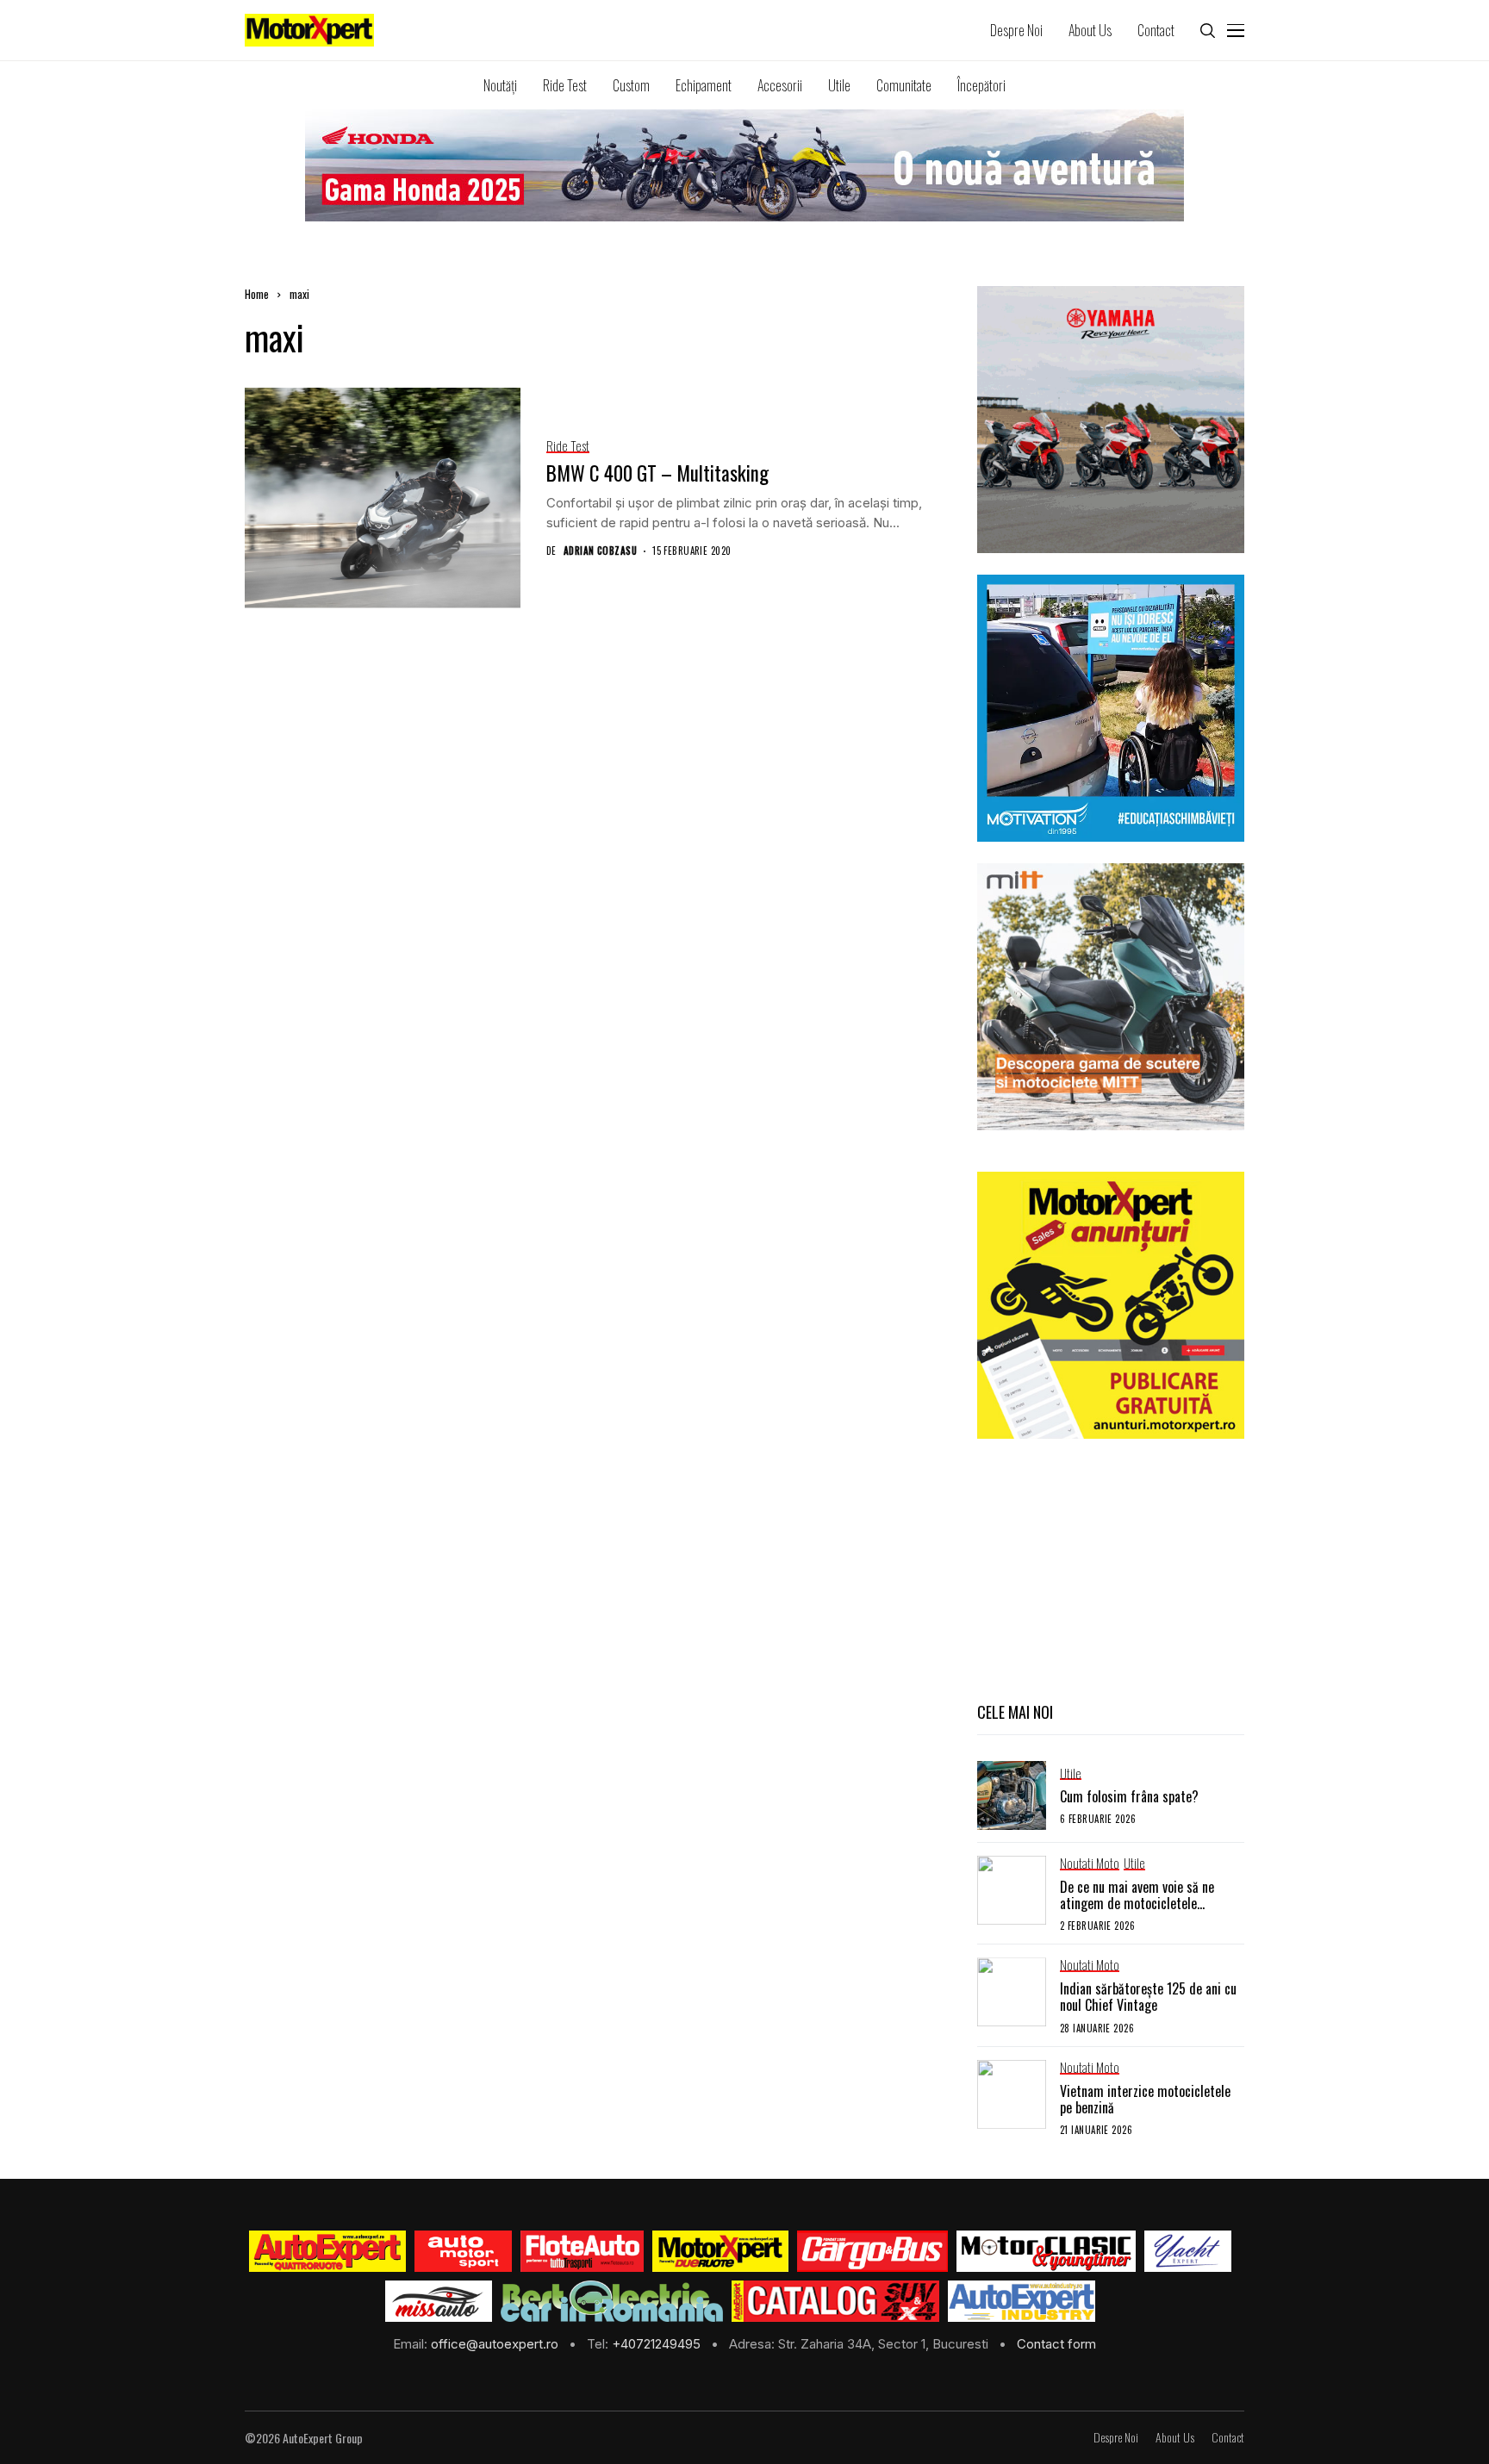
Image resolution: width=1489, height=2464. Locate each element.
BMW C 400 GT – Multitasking (657, 473)
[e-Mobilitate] (612, 2301)
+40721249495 (658, 2344)
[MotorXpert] (720, 2251)
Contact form (1056, 2344)
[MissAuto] (439, 2301)
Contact (1228, 2438)
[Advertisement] (1111, 1568)
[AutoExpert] (327, 2251)
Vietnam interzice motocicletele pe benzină (1145, 2099)
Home (257, 294)
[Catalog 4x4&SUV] (835, 2301)
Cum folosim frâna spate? (1129, 1796)
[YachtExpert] (1188, 2251)
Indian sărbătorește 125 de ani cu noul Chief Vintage (1148, 1997)
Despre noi (1116, 2438)
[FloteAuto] (582, 2251)
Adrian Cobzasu (600, 551)
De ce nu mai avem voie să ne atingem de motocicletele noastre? (1137, 1903)
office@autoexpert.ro (496, 2344)
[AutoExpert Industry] (1022, 2301)
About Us (1175, 2438)
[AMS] (464, 2251)
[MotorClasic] (1046, 2251)
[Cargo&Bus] (872, 2251)
